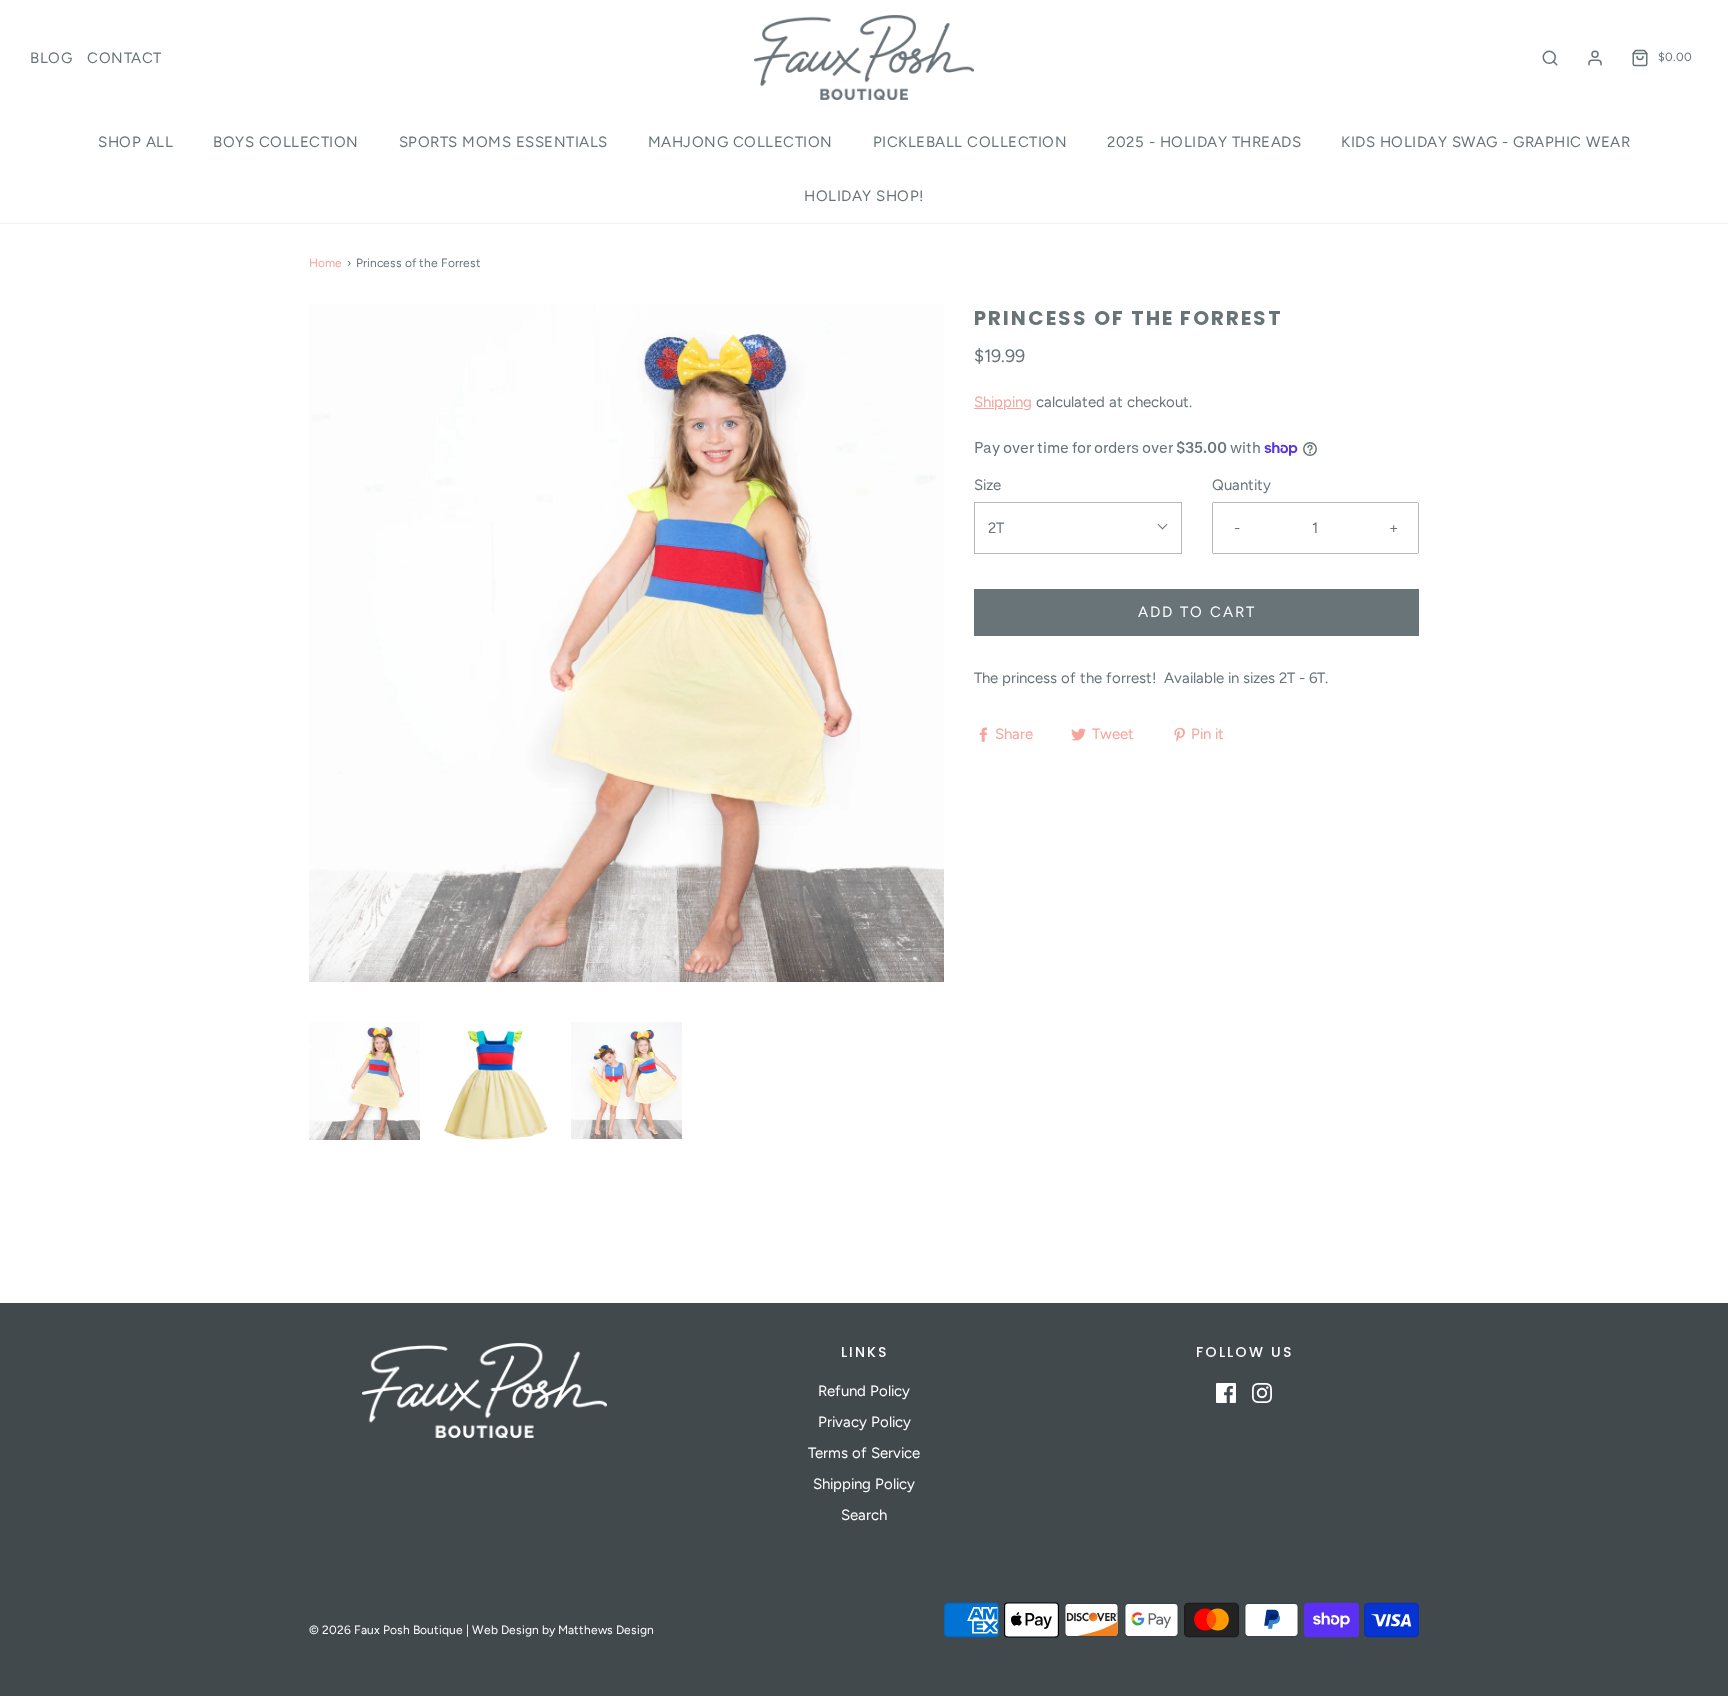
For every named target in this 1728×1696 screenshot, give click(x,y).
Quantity (1241, 485)
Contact (124, 58)
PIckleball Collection (970, 142)
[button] (364, 1081)
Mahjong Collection (740, 142)
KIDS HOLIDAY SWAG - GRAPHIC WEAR (1485, 142)
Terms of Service (864, 1453)
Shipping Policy (864, 1484)
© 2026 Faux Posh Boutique (386, 1630)
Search (864, 1515)
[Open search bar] (1550, 57)
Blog (51, 58)
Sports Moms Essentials (503, 142)
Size (987, 485)
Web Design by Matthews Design (563, 1630)
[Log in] (1595, 58)
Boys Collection (286, 142)
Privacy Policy (864, 1422)
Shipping (1003, 402)
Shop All (135, 142)
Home (325, 263)
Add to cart (1197, 612)
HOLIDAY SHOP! (864, 196)
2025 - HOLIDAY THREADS (1204, 142)
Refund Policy (864, 1391)
